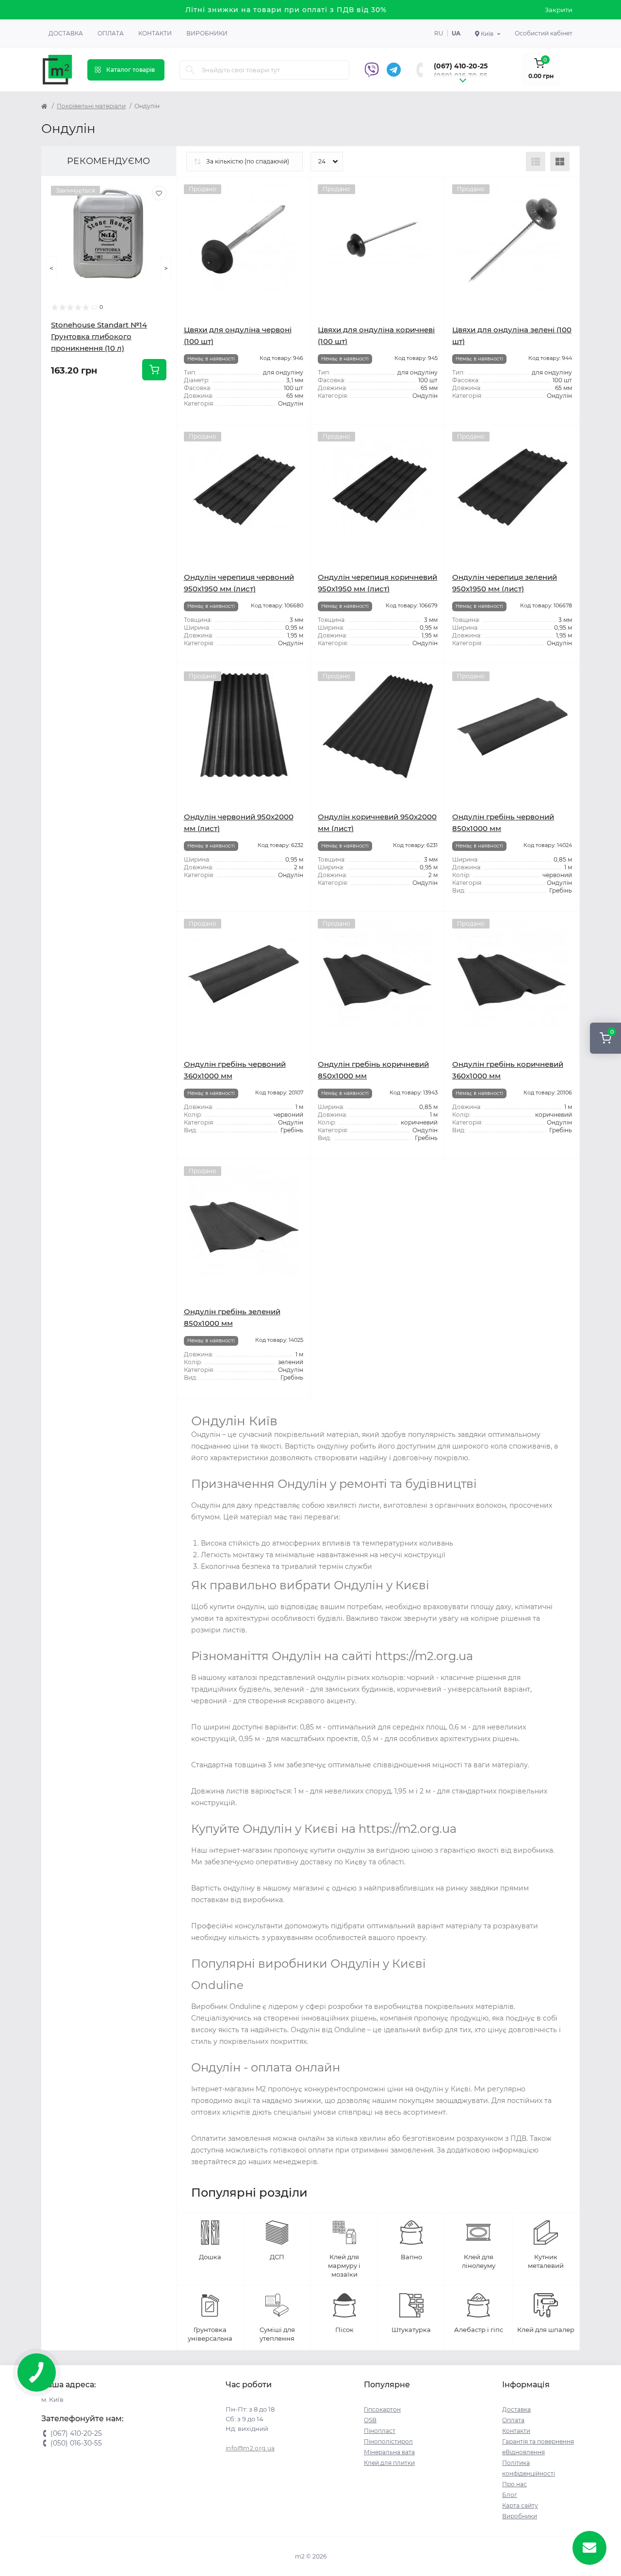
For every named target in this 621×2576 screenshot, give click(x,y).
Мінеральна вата (389, 2452)
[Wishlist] (159, 193)
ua (456, 33)
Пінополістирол (388, 2441)
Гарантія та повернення (538, 2441)
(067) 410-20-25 (461, 66)
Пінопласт (380, 2431)
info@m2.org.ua (250, 2448)
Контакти (155, 33)
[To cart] (154, 370)
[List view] (536, 162)
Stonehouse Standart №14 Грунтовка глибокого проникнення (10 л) (99, 336)
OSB (370, 2420)
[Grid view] (560, 162)
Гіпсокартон (382, 2409)
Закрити (559, 10)
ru (439, 33)
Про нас (515, 2484)
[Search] (190, 70)
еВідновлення (523, 2452)
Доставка (66, 33)
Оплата (111, 33)
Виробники (207, 33)
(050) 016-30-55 (460, 76)
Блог (510, 2495)
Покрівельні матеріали (91, 106)
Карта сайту (520, 2505)
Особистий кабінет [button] (544, 33)
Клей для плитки (389, 2463)
